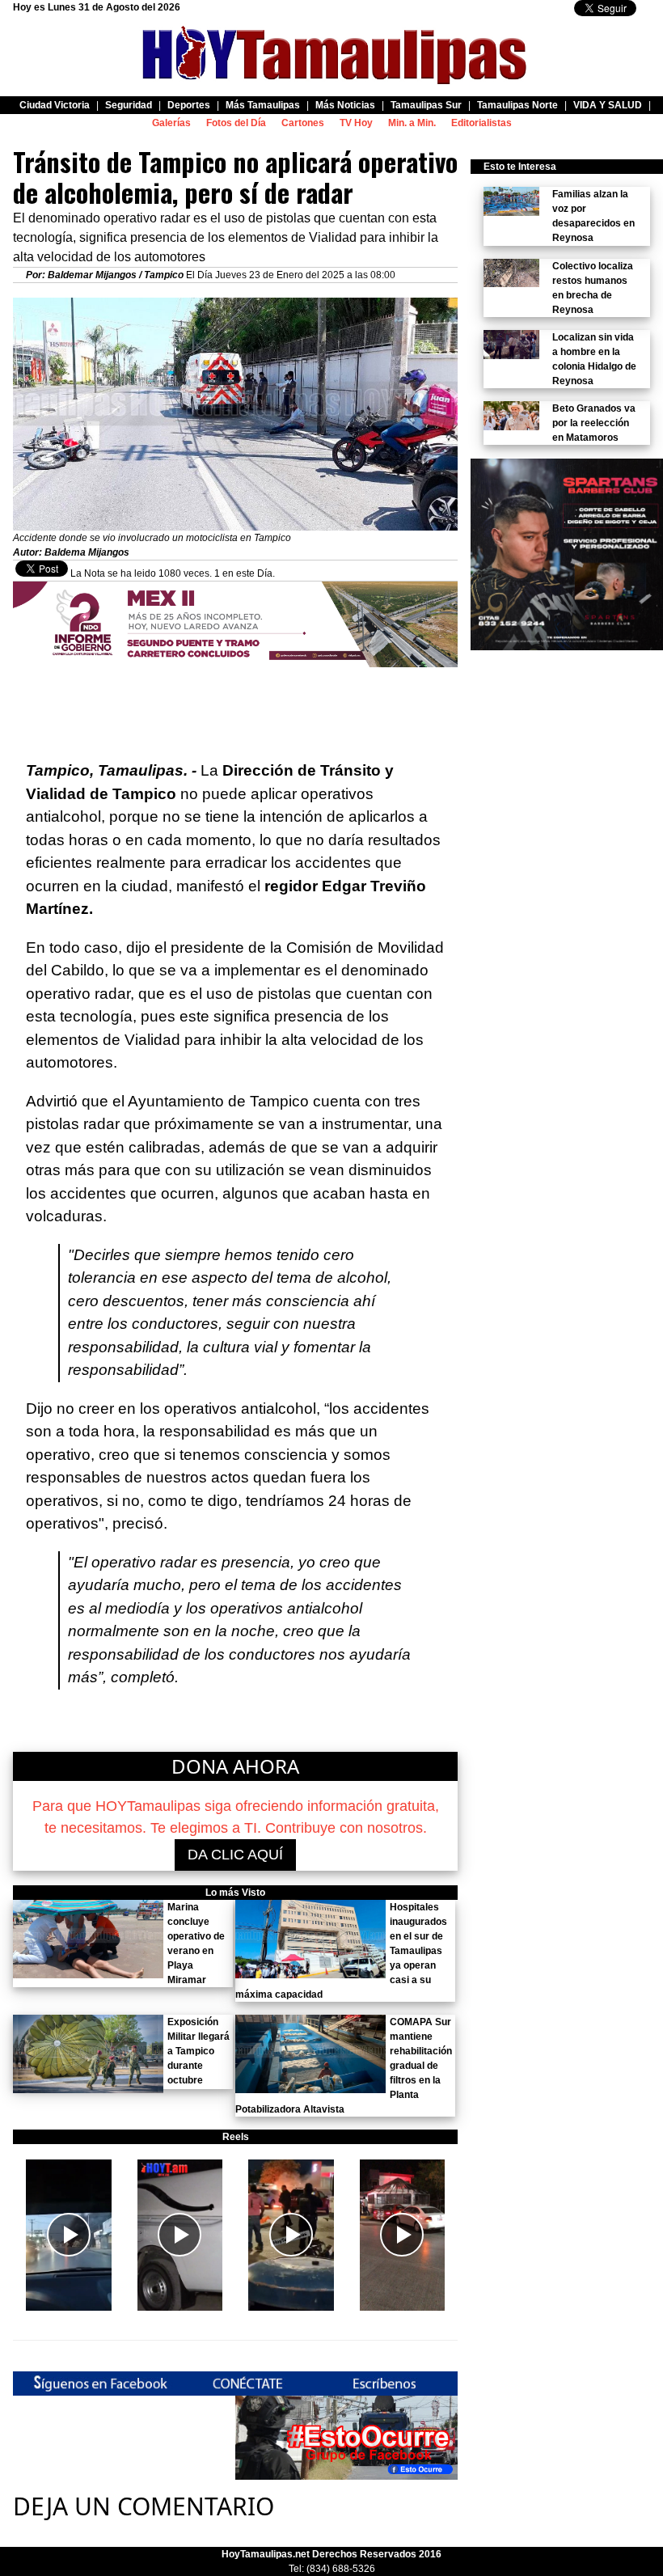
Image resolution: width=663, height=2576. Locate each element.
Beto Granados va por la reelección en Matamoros (594, 423)
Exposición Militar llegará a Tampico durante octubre (198, 2051)
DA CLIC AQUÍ (235, 1855)
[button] (69, 2235)
